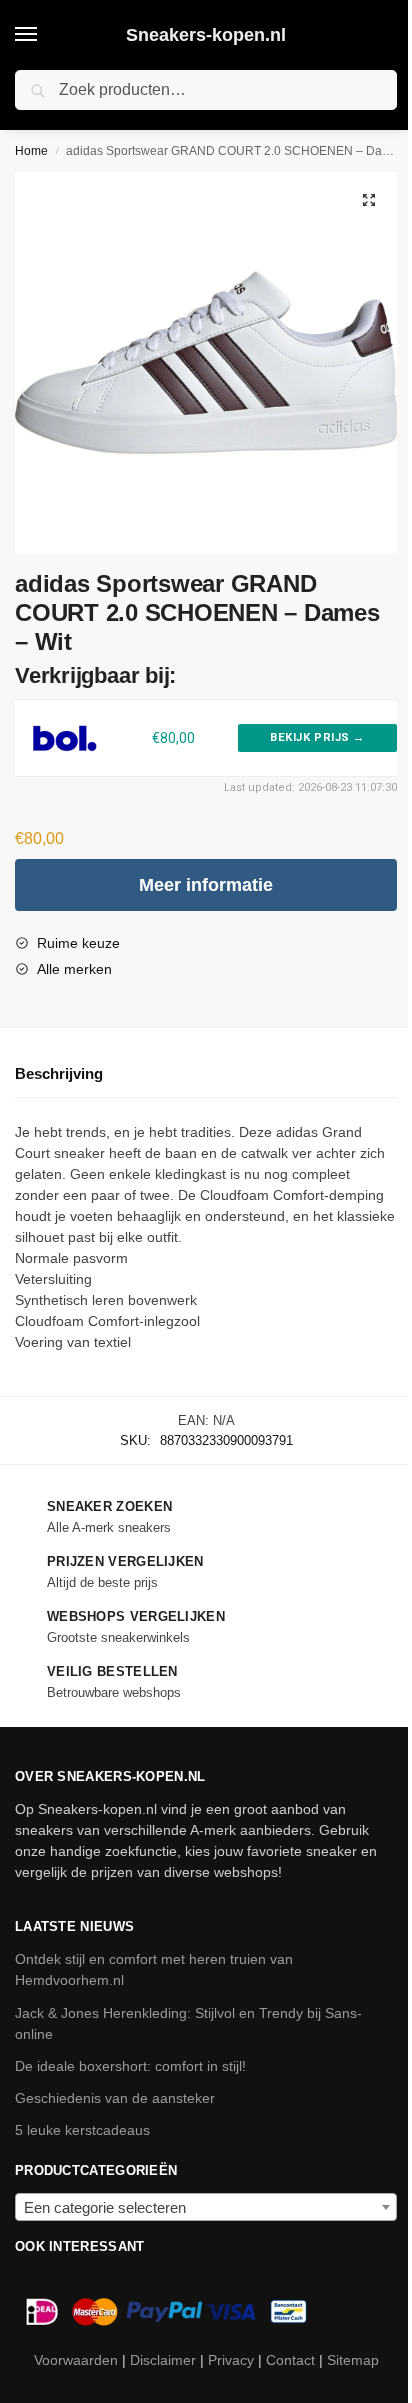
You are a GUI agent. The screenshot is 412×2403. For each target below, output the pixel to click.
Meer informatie (206, 885)
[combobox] (206, 2207)
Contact (290, 2360)
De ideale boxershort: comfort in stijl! (130, 2066)
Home (31, 151)
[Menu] (45, 35)
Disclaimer (163, 2360)
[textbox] (206, 2208)
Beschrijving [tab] (59, 1073)
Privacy (231, 2360)
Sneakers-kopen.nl (206, 35)
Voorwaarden (76, 2360)
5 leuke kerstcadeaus (82, 2130)
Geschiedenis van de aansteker (115, 2098)
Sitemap (353, 2360)
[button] (369, 200)
